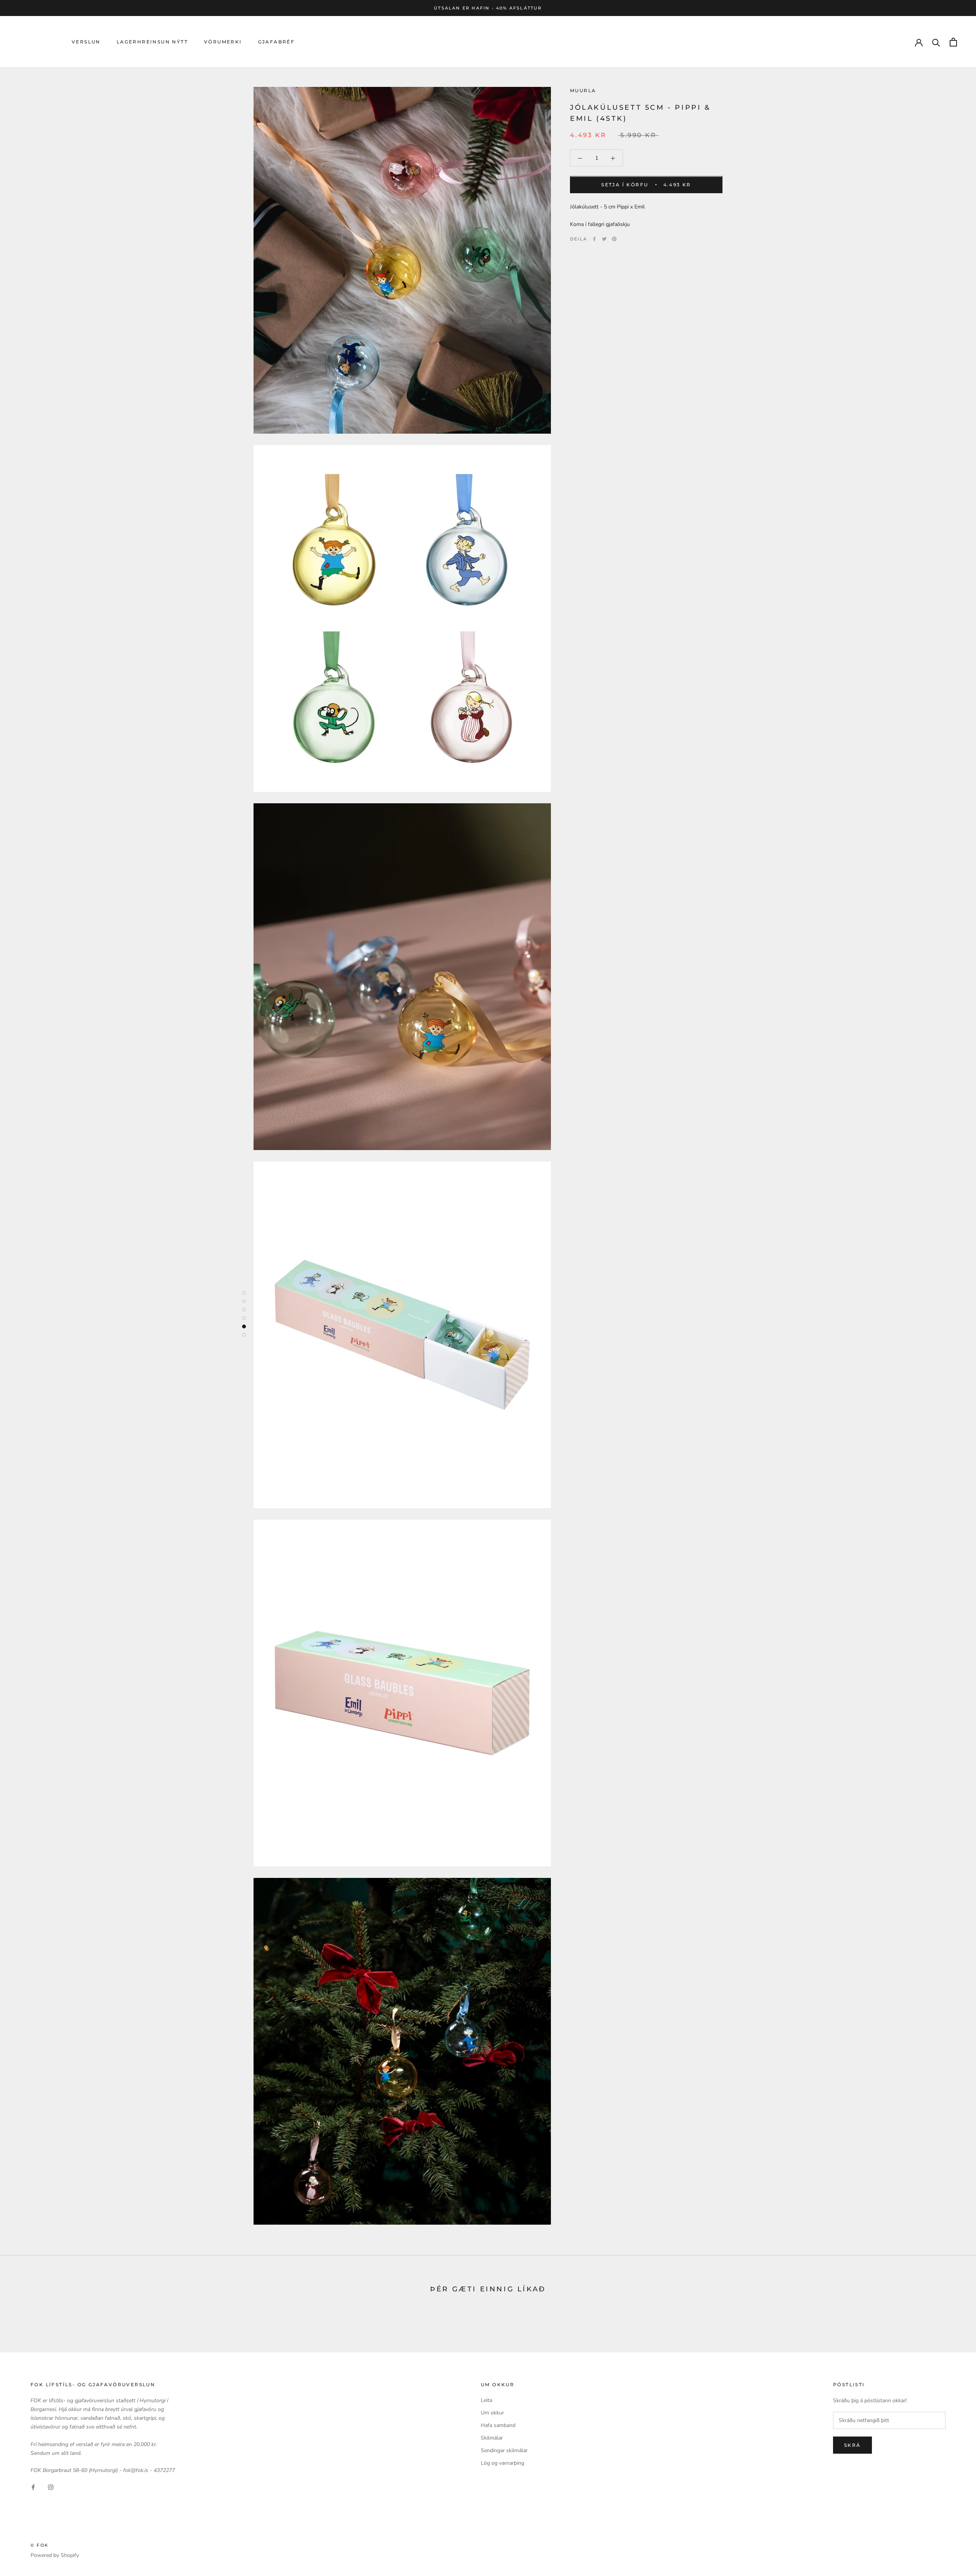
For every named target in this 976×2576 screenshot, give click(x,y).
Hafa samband (498, 2425)
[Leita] (936, 42)
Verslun (86, 42)
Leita (486, 2400)
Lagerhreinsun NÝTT (152, 42)
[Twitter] (604, 239)
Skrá (852, 2445)
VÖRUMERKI (223, 42)
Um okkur (492, 2413)
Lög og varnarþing (502, 2463)
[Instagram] (51, 2487)
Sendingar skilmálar (504, 2450)
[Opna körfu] (953, 42)
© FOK (39, 2545)
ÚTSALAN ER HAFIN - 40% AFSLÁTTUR (488, 8)
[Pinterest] (614, 239)
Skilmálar (492, 2438)
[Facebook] (594, 239)
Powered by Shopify (55, 2555)
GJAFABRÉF (277, 42)
